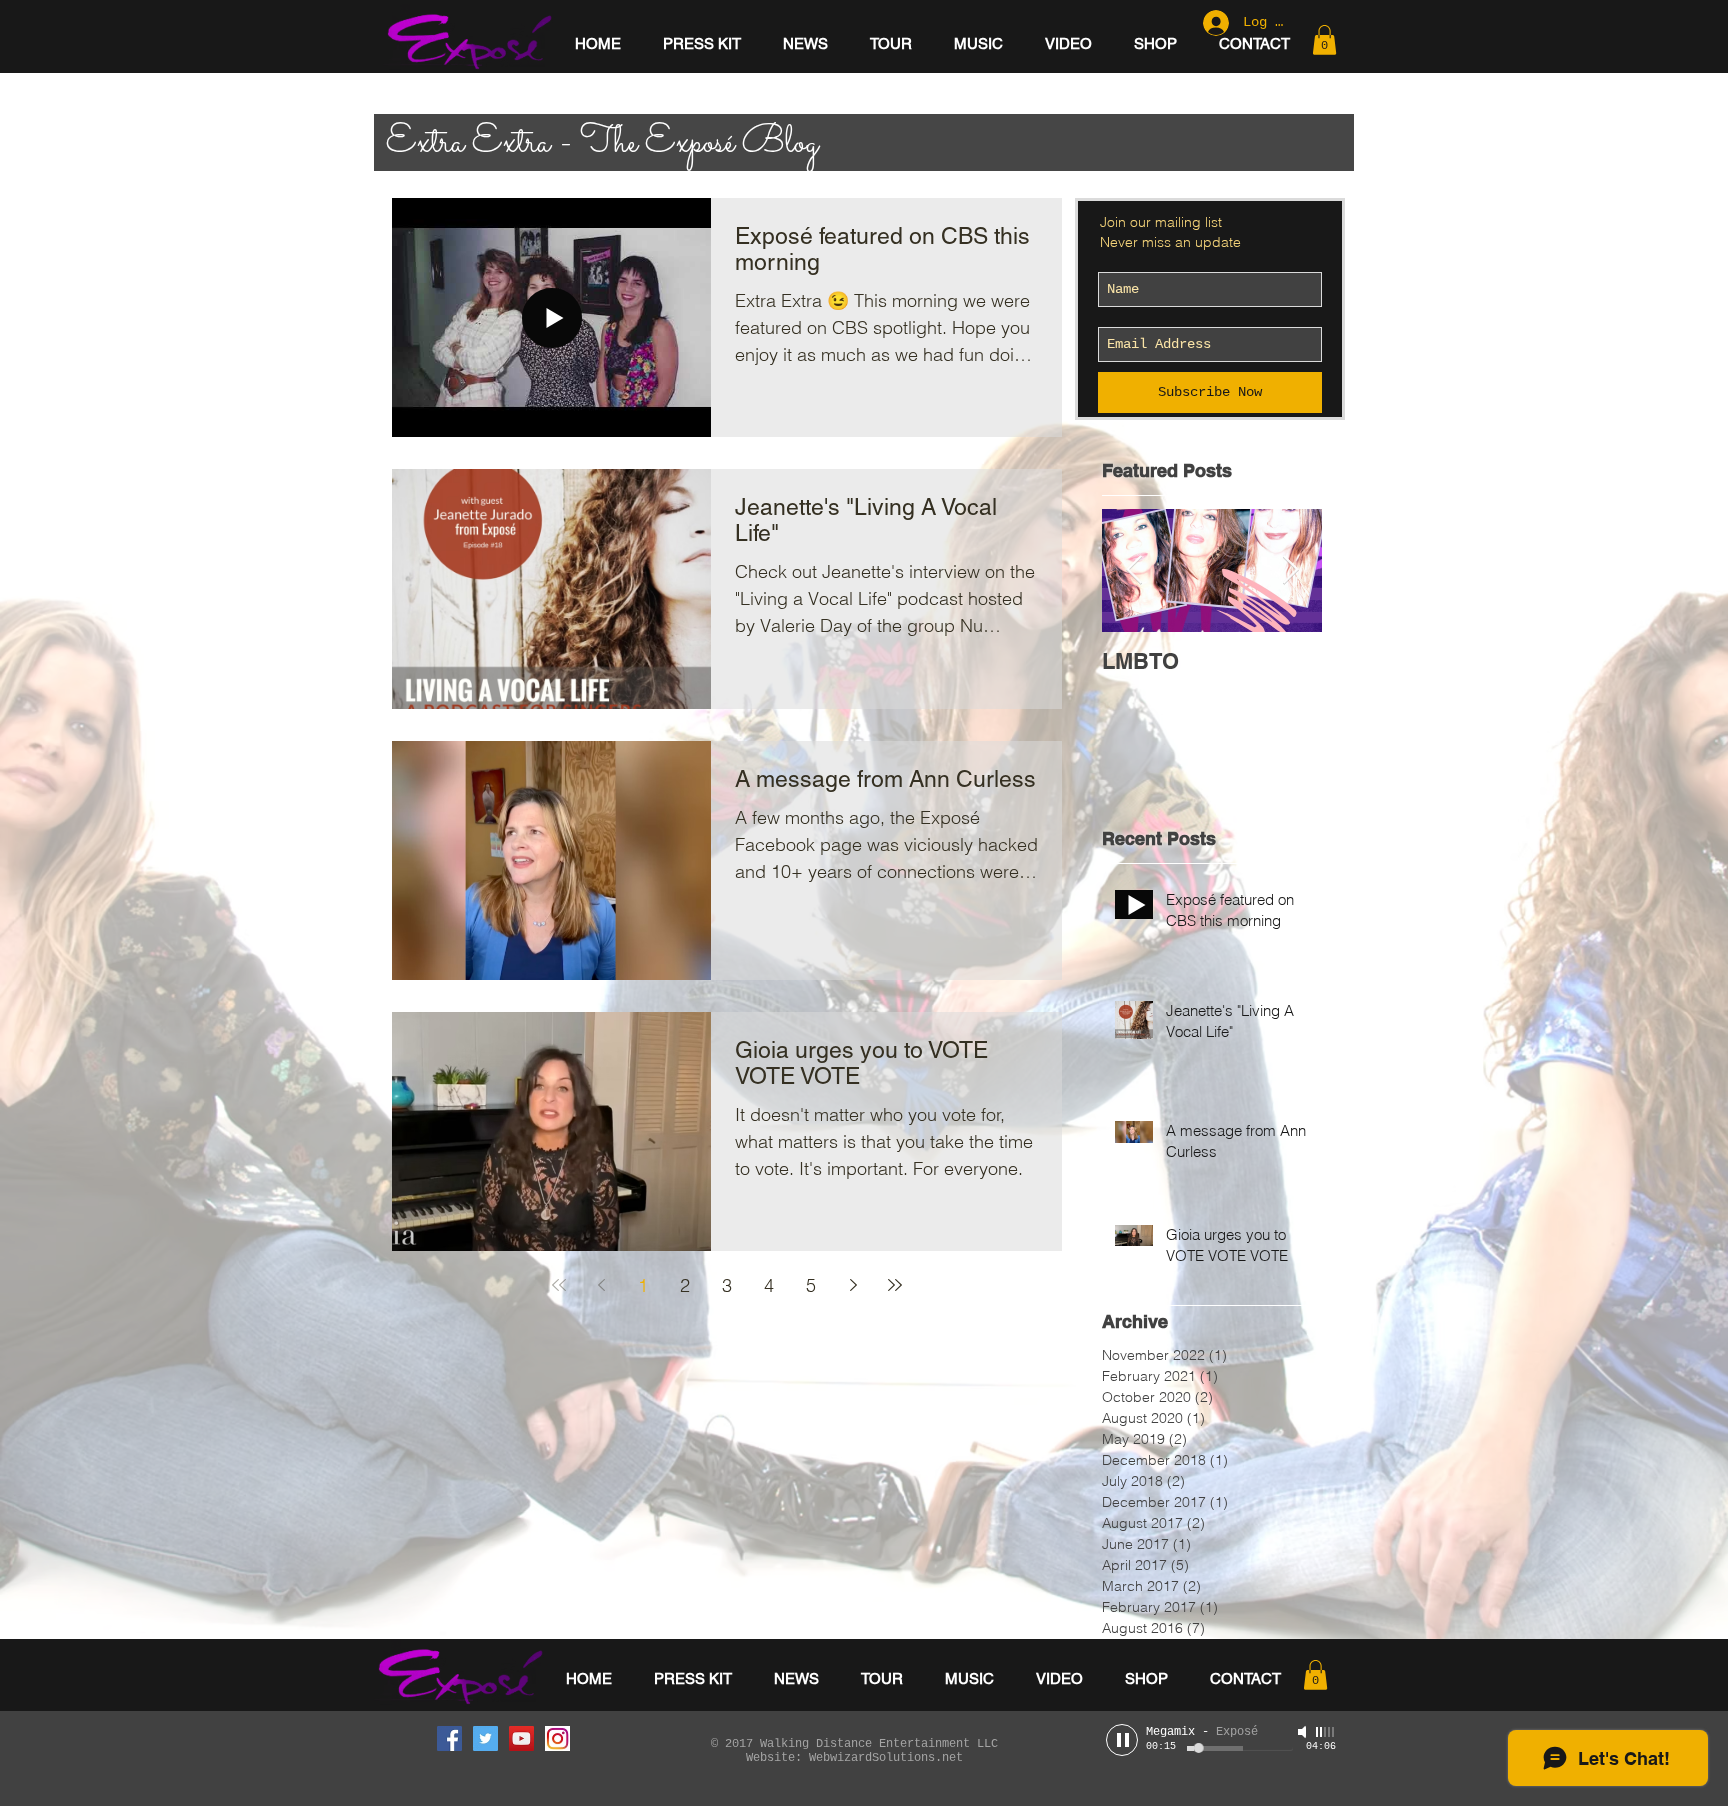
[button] (1324, 40)
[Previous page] (601, 1285)
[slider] (1326, 1732)
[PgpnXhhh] (557, 1738)
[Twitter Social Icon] (485, 1738)
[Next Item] (1290, 571)
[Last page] (895, 1285)
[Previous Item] (1134, 571)
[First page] (559, 1285)
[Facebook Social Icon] (449, 1738)
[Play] (1122, 1740)
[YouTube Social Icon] (521, 1738)
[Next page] (853, 1285)
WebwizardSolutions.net (886, 1758)
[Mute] (1304, 1732)
